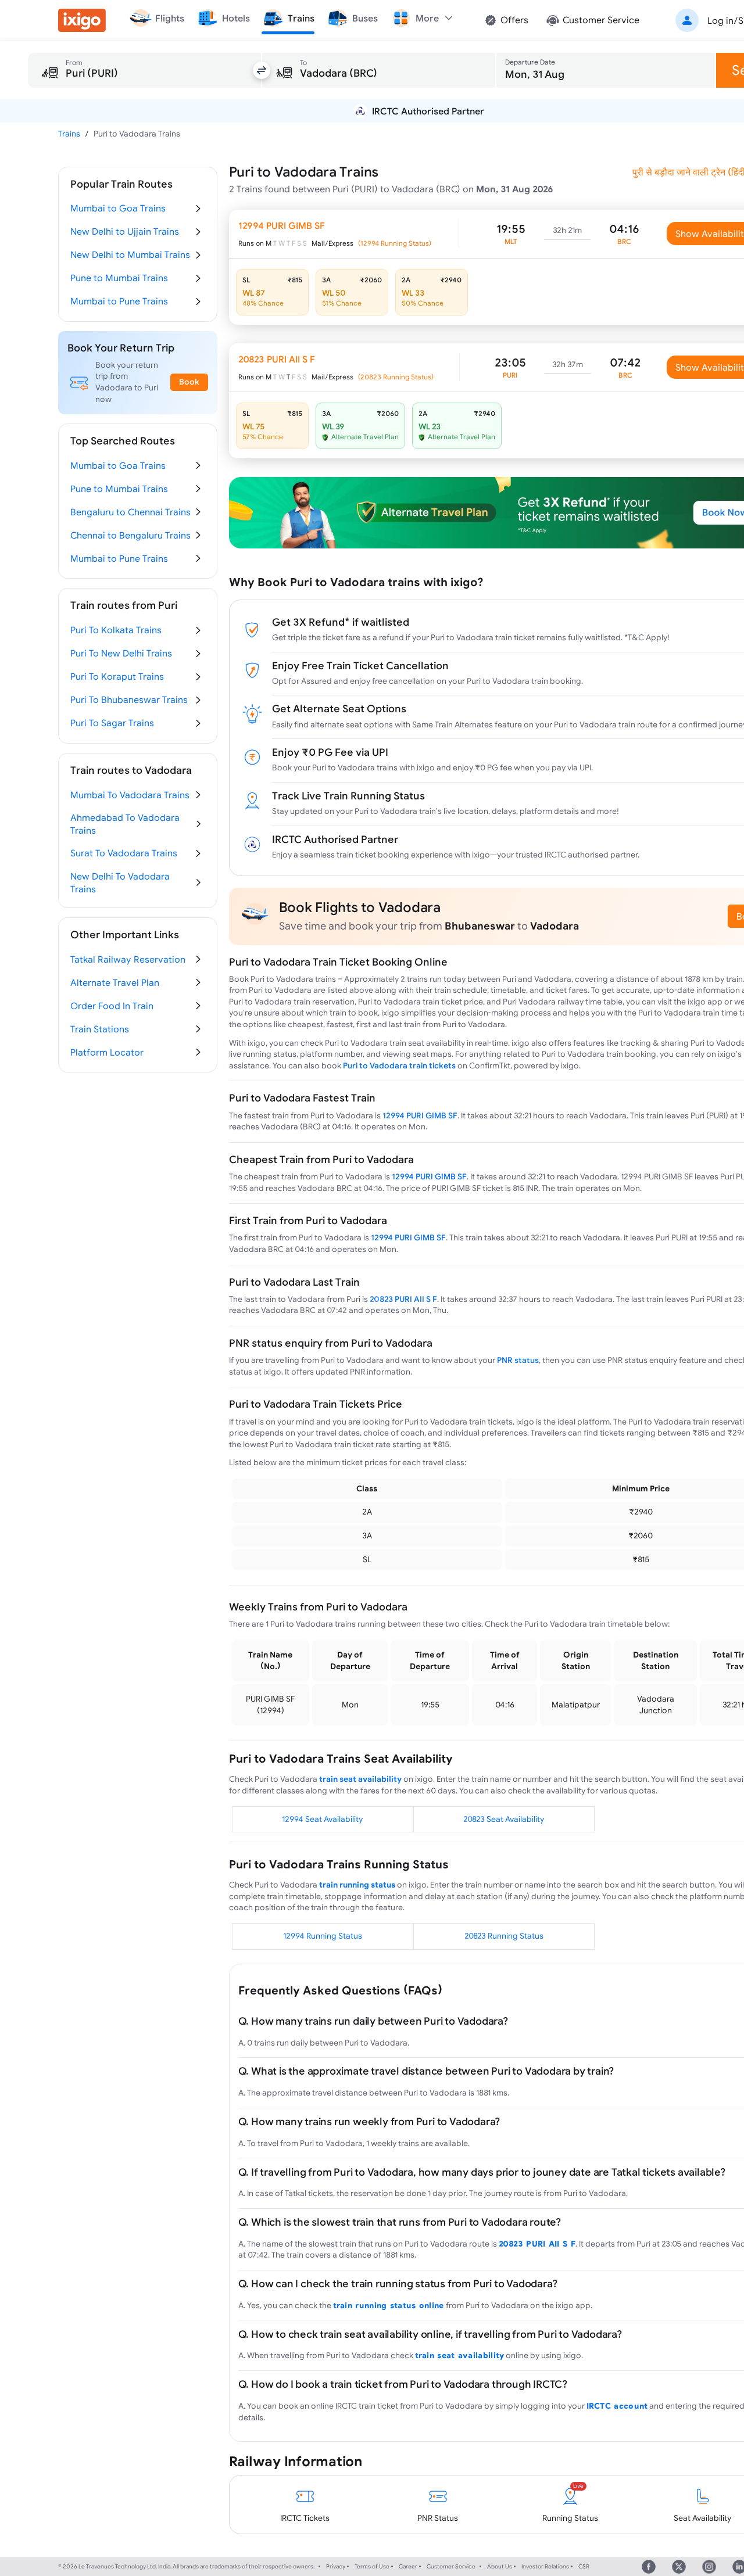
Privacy (336, 2566)
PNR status (518, 1360)
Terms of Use (372, 2566)
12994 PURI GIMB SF (420, 1115)
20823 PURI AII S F (403, 1299)
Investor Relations (545, 2566)
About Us (500, 2566)
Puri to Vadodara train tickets (399, 1065)
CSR (584, 2566)
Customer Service (451, 2566)
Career (408, 2566)
